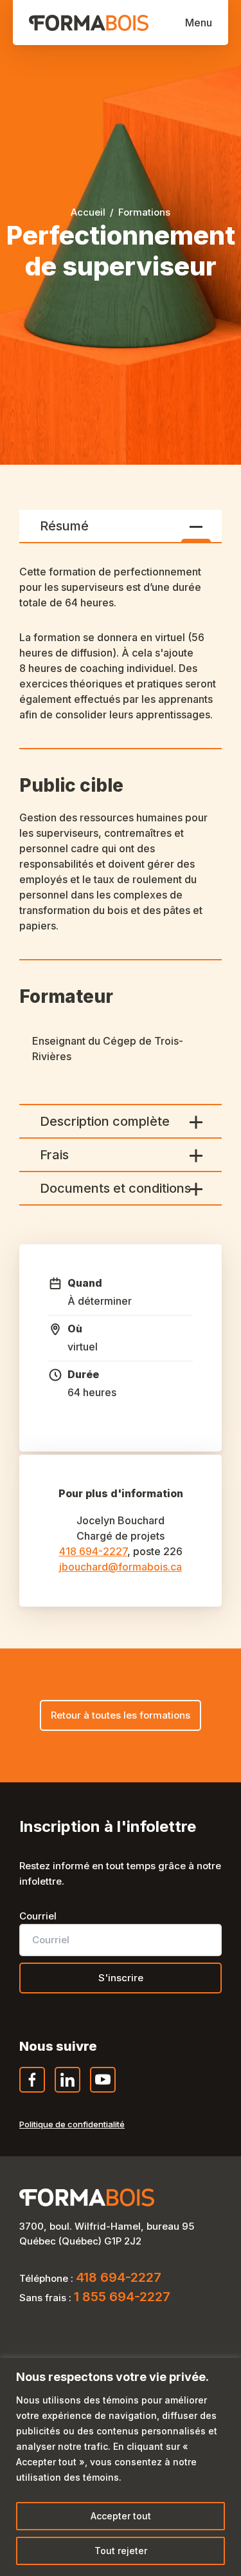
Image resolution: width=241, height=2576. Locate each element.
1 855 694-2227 (122, 2297)
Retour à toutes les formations (121, 1715)
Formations (144, 212)
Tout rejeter (121, 2551)
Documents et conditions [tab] (115, 1188)
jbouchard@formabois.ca (121, 1567)
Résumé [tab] (64, 526)
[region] (121, 2467)
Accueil (88, 212)
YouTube (103, 2092)
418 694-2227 (93, 1551)
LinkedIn (68, 2092)
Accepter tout (121, 2516)
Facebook (33, 2092)
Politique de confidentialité (72, 2124)
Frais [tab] (54, 1155)
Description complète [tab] (105, 1121)
